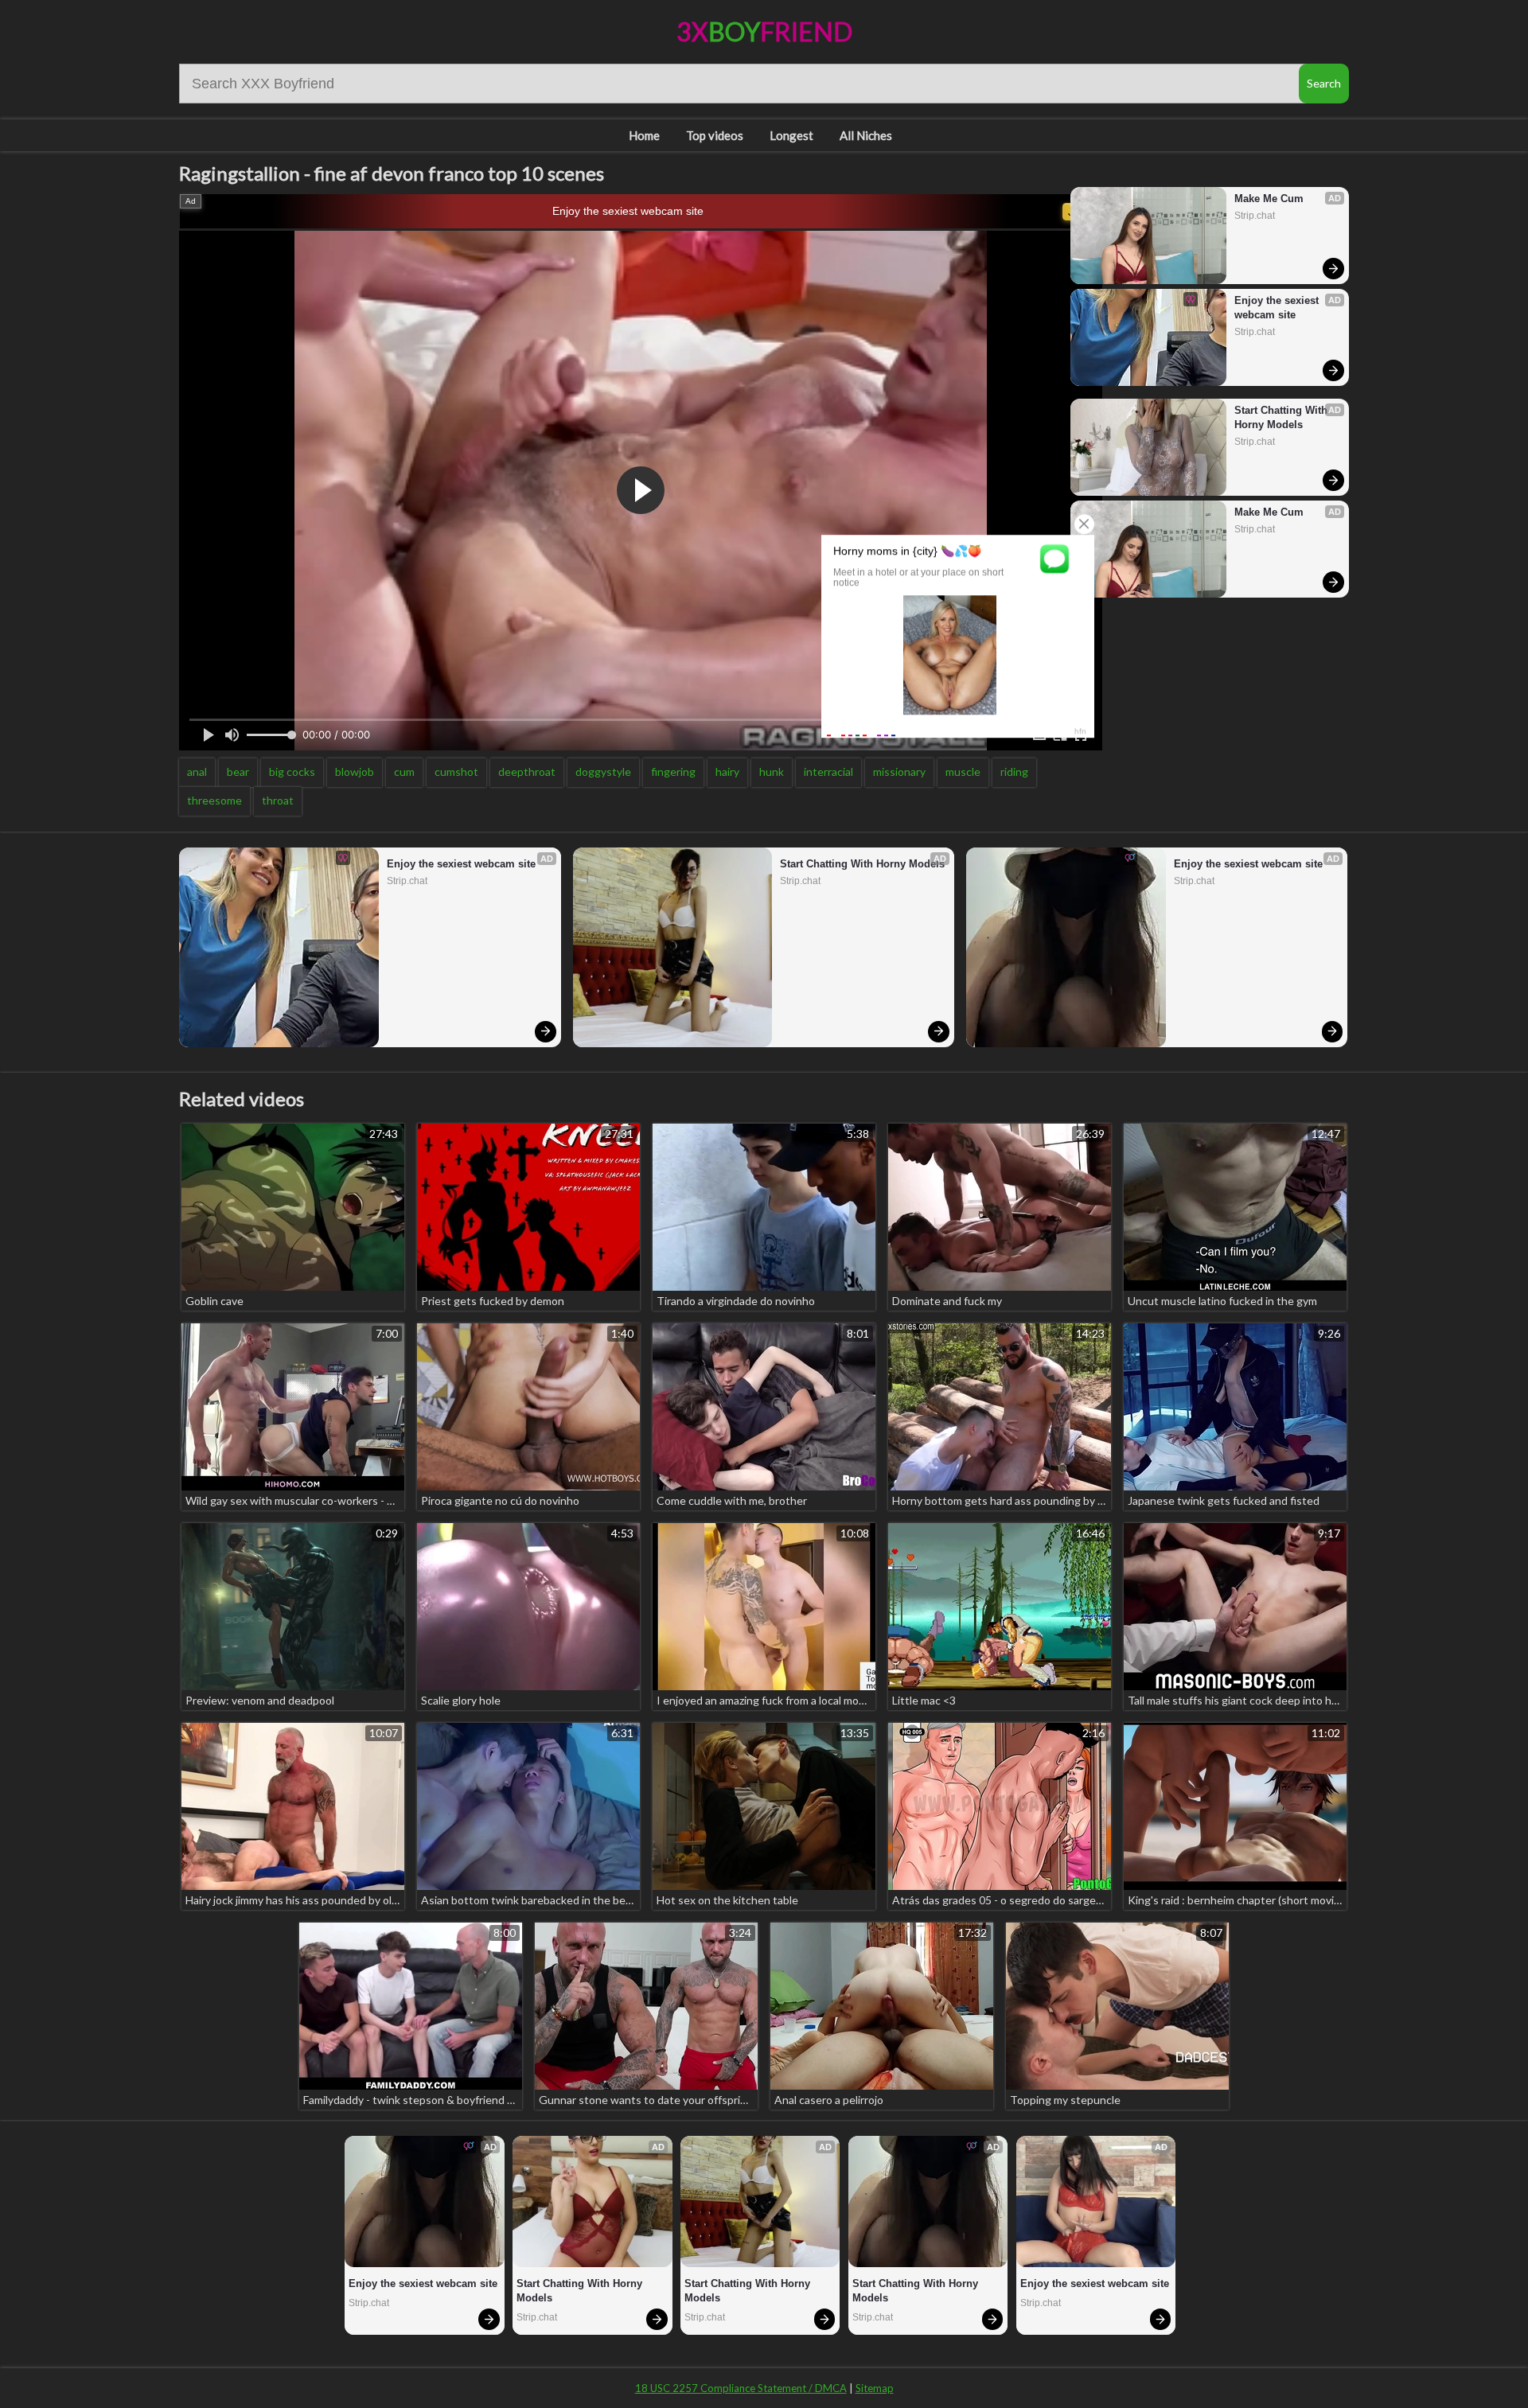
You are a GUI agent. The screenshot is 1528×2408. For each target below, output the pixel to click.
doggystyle (603, 771)
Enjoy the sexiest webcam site (628, 211)
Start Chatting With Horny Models (1282, 417)
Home (644, 135)
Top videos (715, 135)
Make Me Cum (1269, 199)
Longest (791, 135)
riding (1014, 771)
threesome (214, 800)
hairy (727, 771)
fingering (673, 771)
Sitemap (875, 2388)
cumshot (456, 771)
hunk (772, 771)
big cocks (292, 771)
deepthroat (527, 771)
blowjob (355, 771)
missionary (899, 771)
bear (238, 771)
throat (278, 800)
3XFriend (764, 31)
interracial (828, 771)
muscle (963, 771)
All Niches (866, 135)
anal (197, 771)
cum (404, 771)
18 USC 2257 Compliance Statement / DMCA (741, 2388)
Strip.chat (1255, 216)
